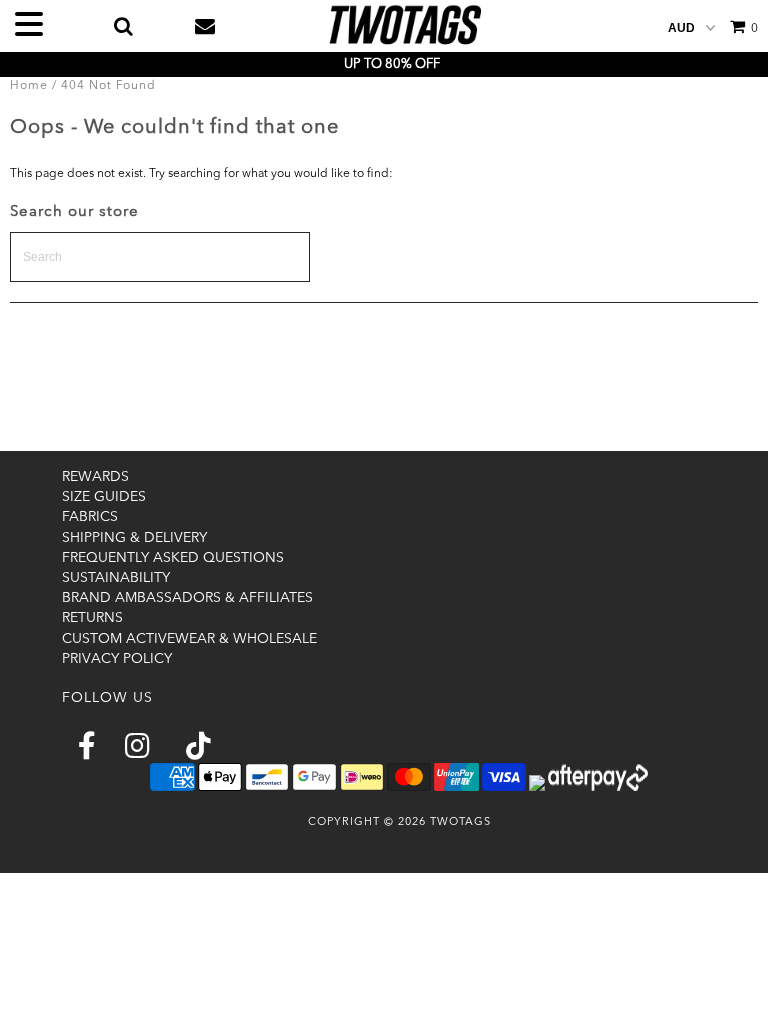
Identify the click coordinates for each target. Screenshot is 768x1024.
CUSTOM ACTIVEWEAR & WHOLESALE (189, 639)
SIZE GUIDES (104, 497)
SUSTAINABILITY (116, 578)
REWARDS (95, 477)
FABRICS (90, 517)
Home (29, 86)
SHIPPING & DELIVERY (134, 538)
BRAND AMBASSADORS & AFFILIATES (187, 598)
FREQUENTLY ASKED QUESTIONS (173, 558)
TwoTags (460, 822)
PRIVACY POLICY (117, 659)
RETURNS (92, 618)
